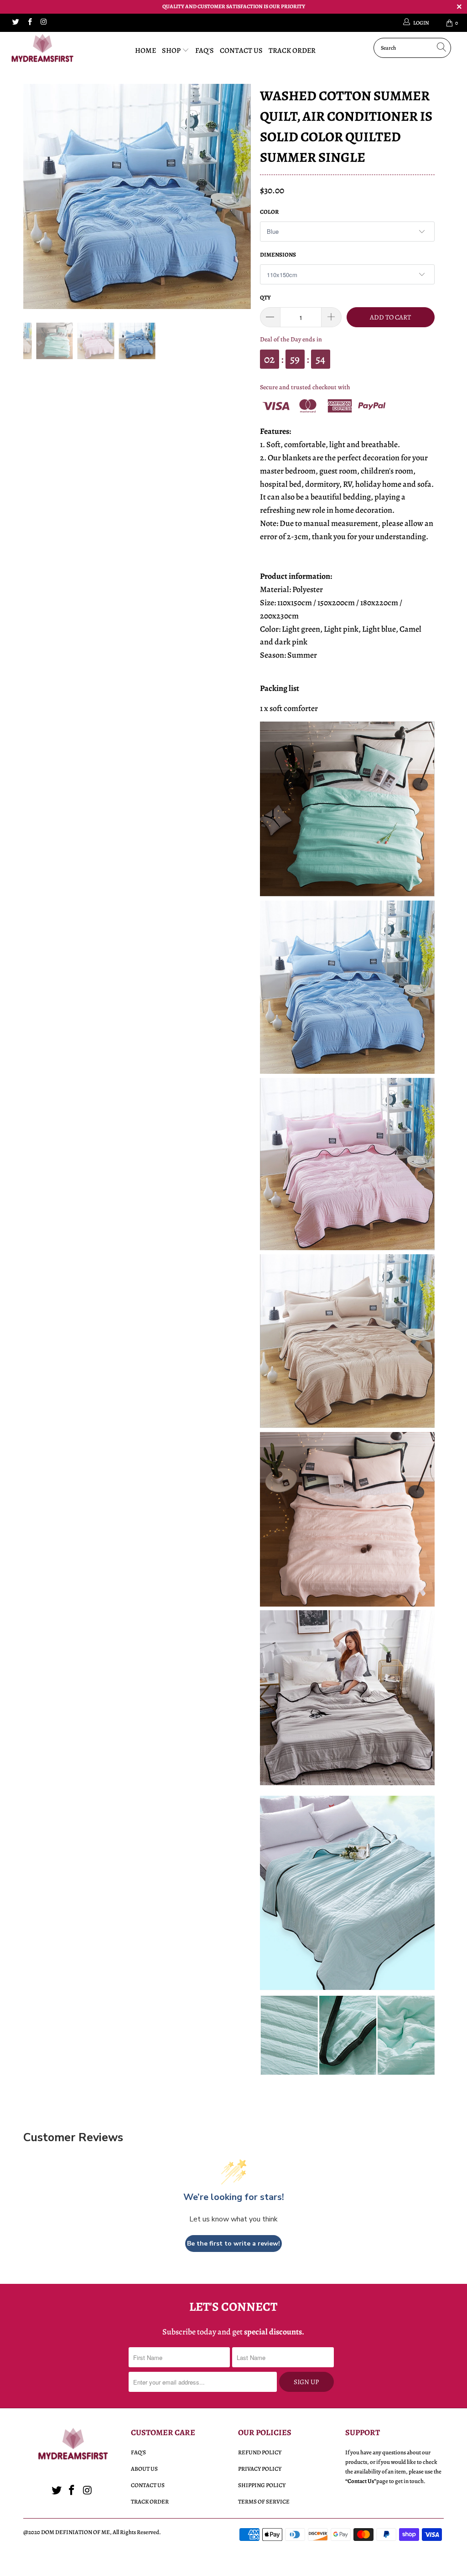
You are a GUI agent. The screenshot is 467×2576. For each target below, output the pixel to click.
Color (269, 212)
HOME (145, 51)
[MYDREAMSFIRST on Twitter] (15, 23)
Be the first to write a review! (233, 2244)
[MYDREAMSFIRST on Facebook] (29, 23)
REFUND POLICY (260, 2452)
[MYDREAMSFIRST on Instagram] (43, 23)
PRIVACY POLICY (260, 2469)
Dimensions (278, 255)
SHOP (172, 51)
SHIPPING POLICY (262, 2485)
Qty (265, 297)
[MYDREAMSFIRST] (42, 50)
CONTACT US (241, 51)
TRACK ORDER (292, 51)
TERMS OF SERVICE (264, 2501)
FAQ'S (205, 51)
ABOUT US (144, 2469)
